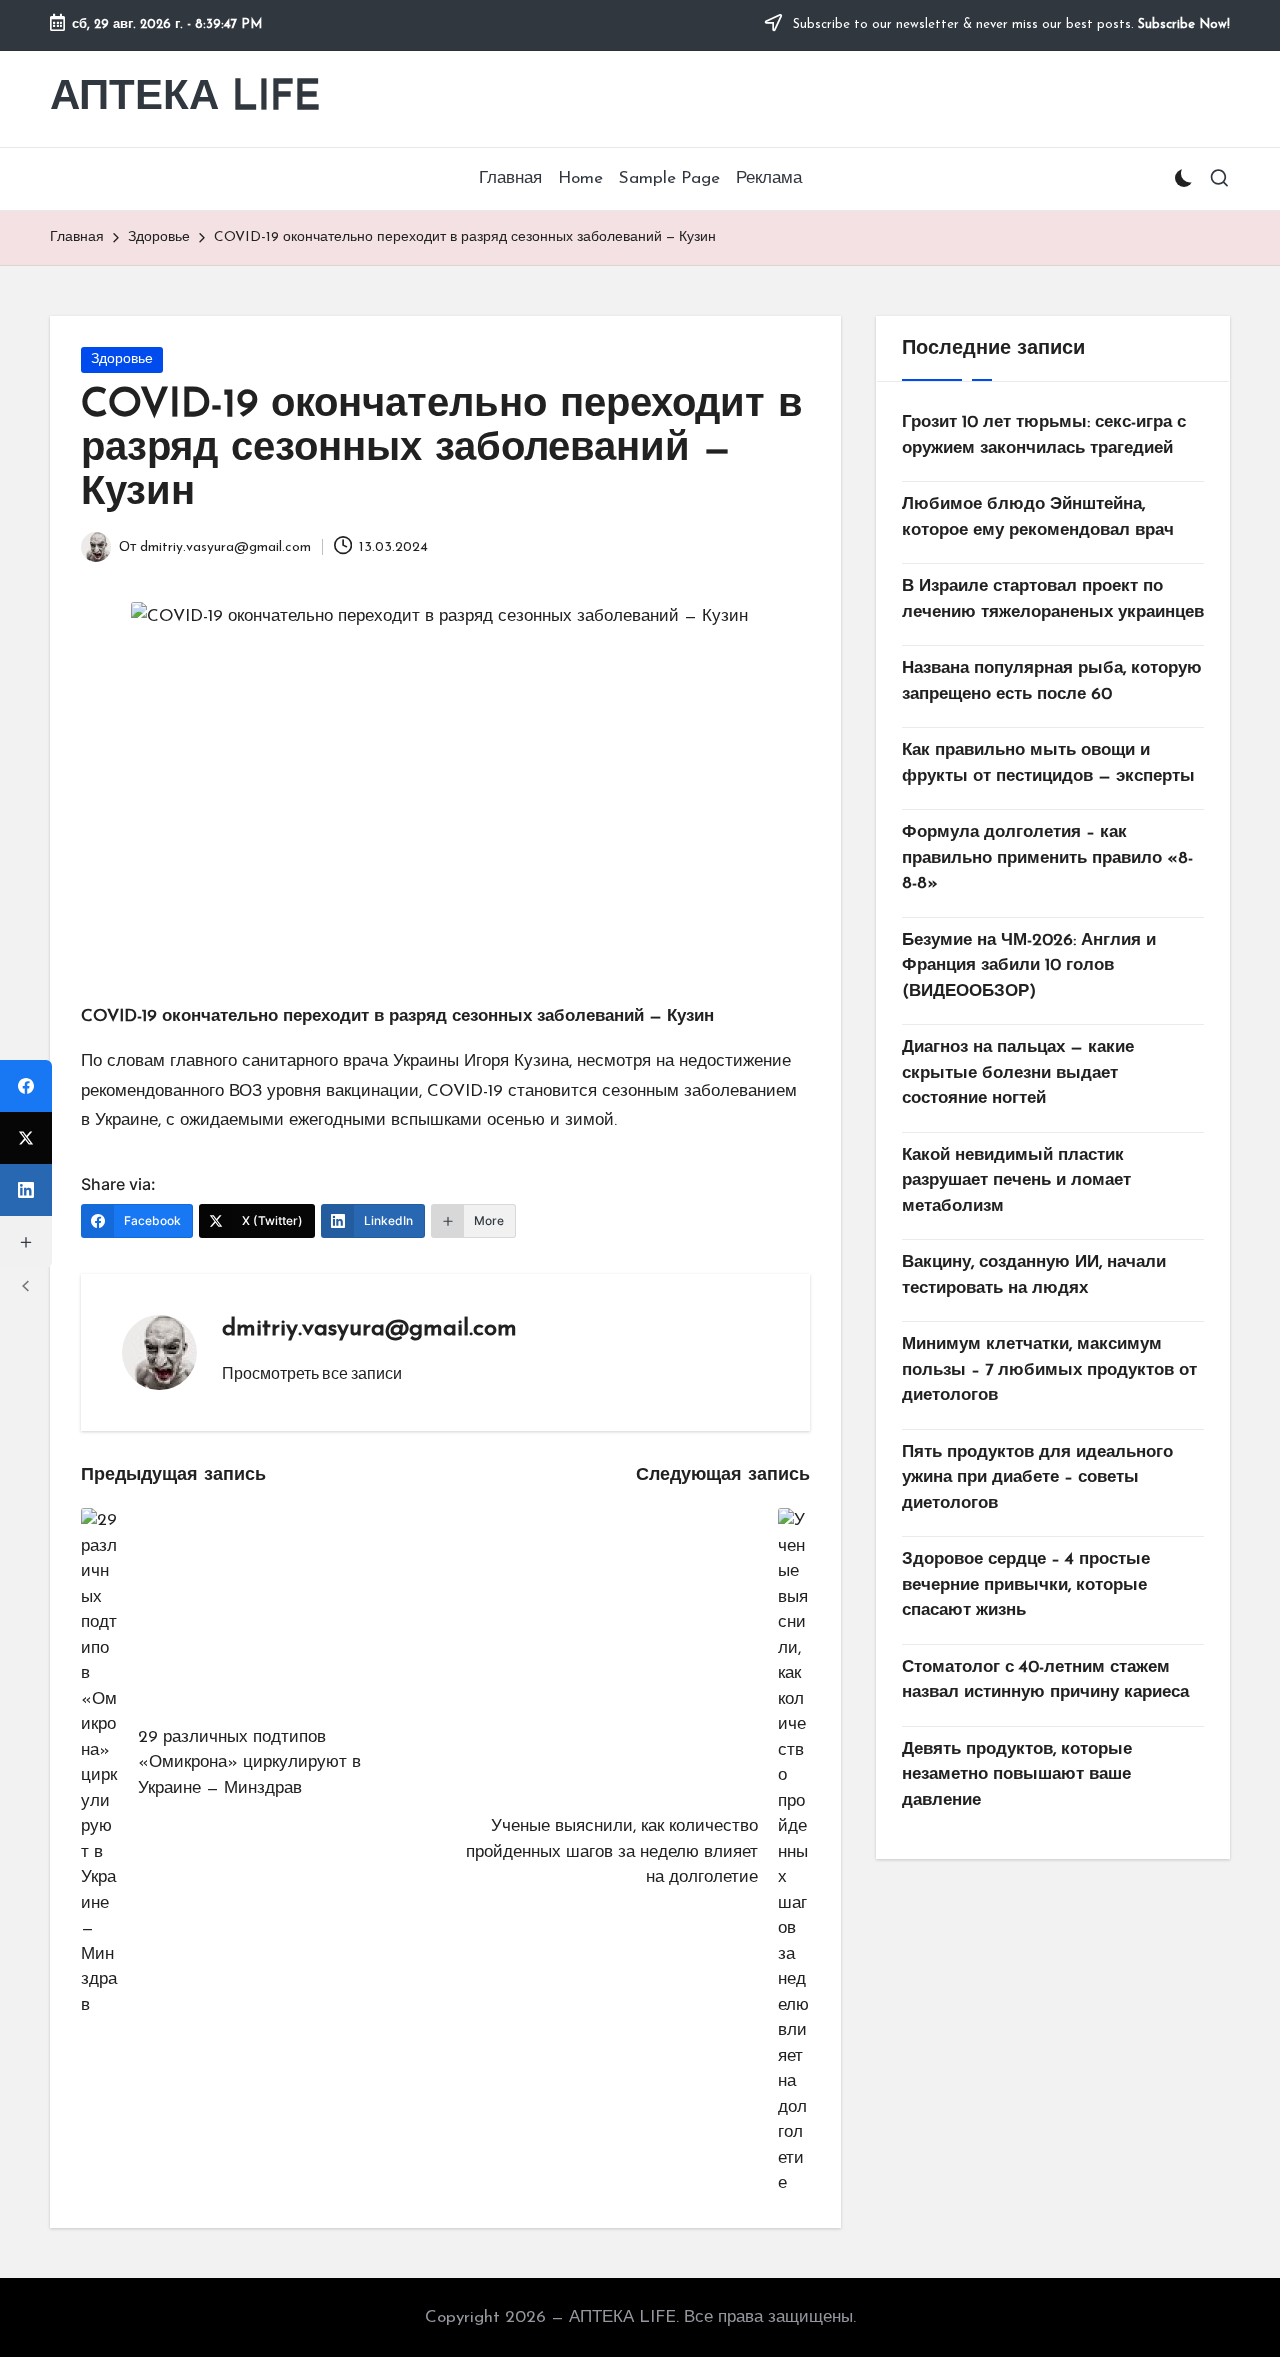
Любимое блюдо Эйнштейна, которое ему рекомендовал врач (1038, 517)
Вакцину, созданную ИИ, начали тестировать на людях (1034, 1275)
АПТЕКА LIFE (185, 98)
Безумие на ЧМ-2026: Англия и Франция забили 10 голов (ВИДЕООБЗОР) (1029, 966)
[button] (312, 1373)
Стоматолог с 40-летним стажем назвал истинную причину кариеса (1045, 1680)
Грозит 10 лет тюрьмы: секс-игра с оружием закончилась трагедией (1044, 435)
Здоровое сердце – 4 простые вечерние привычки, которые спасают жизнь (1026, 1585)
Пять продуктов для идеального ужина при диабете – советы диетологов (1037, 1478)
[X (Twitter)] (26, 1138)
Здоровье (122, 359)
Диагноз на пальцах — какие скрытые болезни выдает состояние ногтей (1018, 1073)
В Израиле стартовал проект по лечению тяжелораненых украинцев (1053, 599)
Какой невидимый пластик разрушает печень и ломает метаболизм (1016, 1181)
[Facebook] (26, 1086)
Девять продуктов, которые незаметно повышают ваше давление (1017, 1775)
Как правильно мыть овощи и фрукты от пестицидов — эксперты (1048, 763)
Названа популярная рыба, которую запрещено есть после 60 (1052, 681)
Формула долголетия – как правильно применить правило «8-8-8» (1047, 858)
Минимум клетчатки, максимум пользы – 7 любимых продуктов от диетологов (1049, 1370)
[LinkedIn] (26, 1190)
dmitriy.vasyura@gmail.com (369, 1329)
